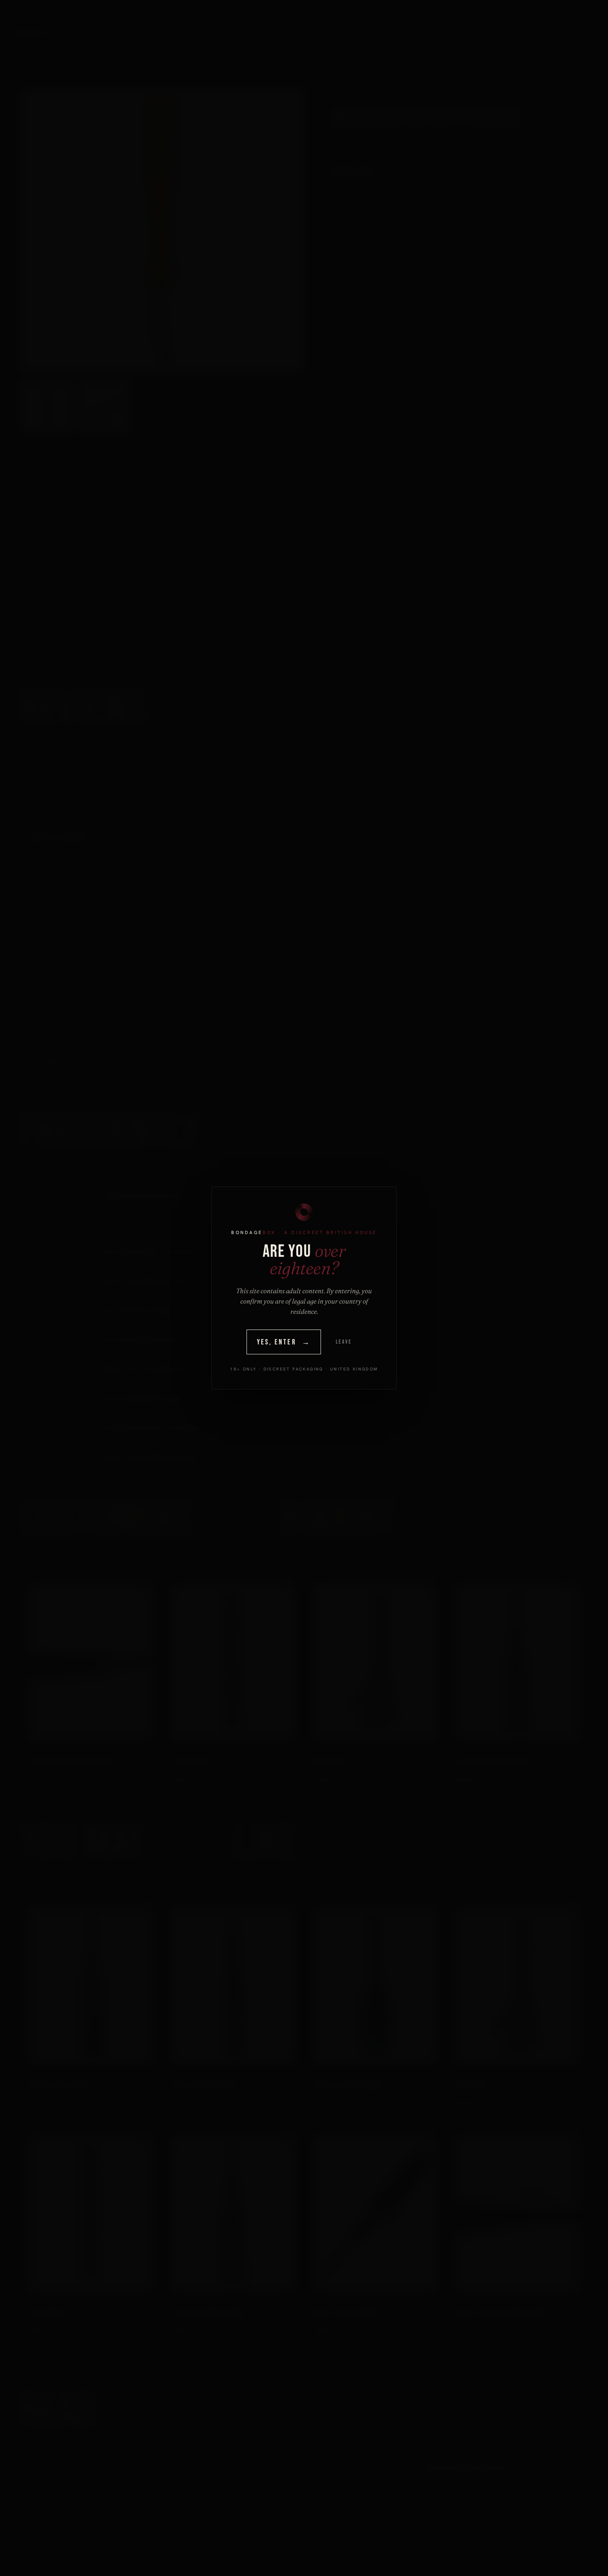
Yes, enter (284, 1342)
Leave (344, 1342)
